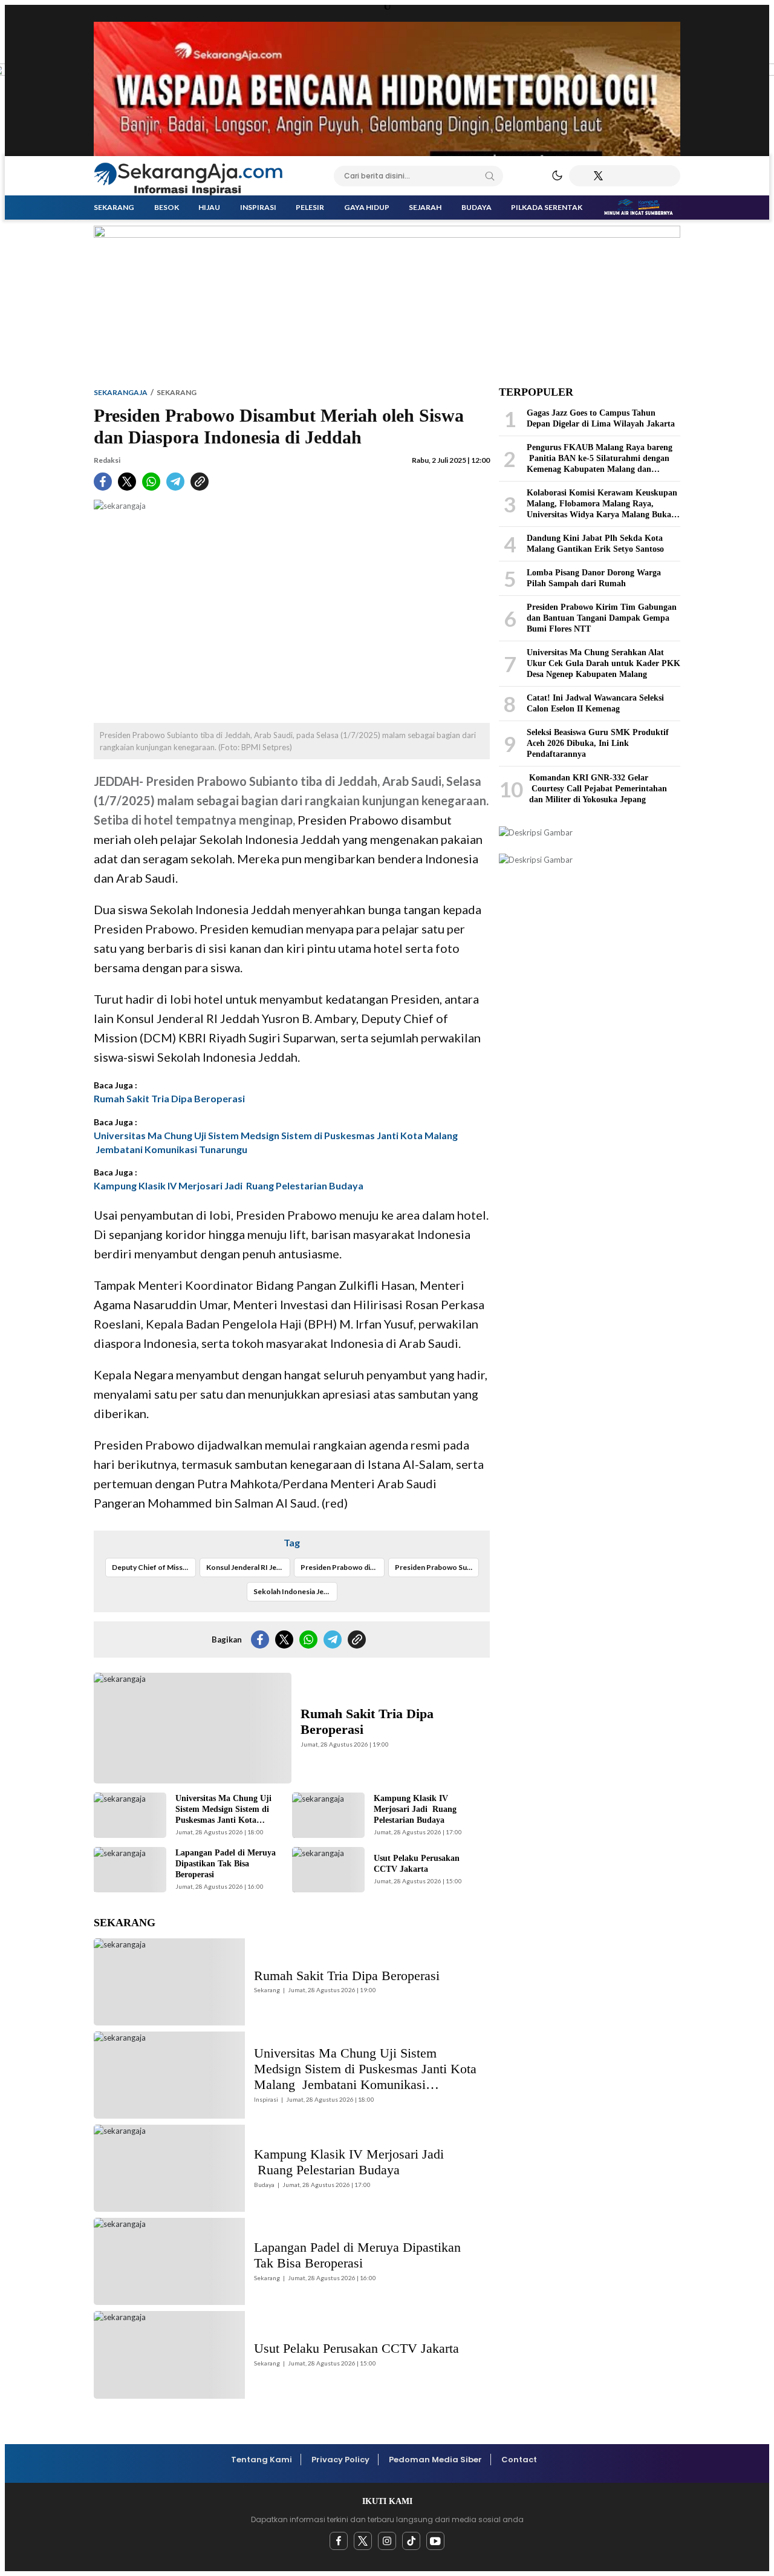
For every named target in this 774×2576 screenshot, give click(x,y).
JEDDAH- (119, 781)
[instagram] (387, 2541)
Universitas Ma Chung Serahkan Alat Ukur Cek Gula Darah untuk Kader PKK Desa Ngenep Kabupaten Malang (603, 663)
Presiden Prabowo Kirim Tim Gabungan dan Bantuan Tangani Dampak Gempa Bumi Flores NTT (602, 618)
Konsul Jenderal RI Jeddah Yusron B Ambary (248, 1567)
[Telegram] (616, 176)
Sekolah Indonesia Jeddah (295, 1591)
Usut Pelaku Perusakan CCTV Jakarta (417, 1864)
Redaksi (107, 460)
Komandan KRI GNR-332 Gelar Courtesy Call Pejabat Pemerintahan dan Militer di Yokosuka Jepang (598, 789)
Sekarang (177, 392)
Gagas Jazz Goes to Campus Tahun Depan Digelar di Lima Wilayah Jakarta (601, 418)
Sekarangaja (121, 392)
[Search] (490, 176)
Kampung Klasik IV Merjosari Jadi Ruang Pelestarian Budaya (229, 1185)
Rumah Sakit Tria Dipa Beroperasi (169, 1098)
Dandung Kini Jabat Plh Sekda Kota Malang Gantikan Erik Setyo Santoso (595, 544)
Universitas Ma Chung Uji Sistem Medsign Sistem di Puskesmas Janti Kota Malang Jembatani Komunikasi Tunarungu (276, 1142)
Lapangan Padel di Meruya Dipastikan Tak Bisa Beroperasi (226, 1864)
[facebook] (339, 2541)
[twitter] (363, 2541)
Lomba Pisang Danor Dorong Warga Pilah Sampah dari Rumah (594, 578)
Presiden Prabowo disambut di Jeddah (343, 1567)
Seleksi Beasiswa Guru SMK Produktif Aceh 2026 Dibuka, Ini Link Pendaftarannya (598, 743)
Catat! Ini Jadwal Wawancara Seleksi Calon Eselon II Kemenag (595, 703)
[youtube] (435, 2541)
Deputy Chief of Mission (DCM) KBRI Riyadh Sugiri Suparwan (154, 1567)
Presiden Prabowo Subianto (437, 1567)
